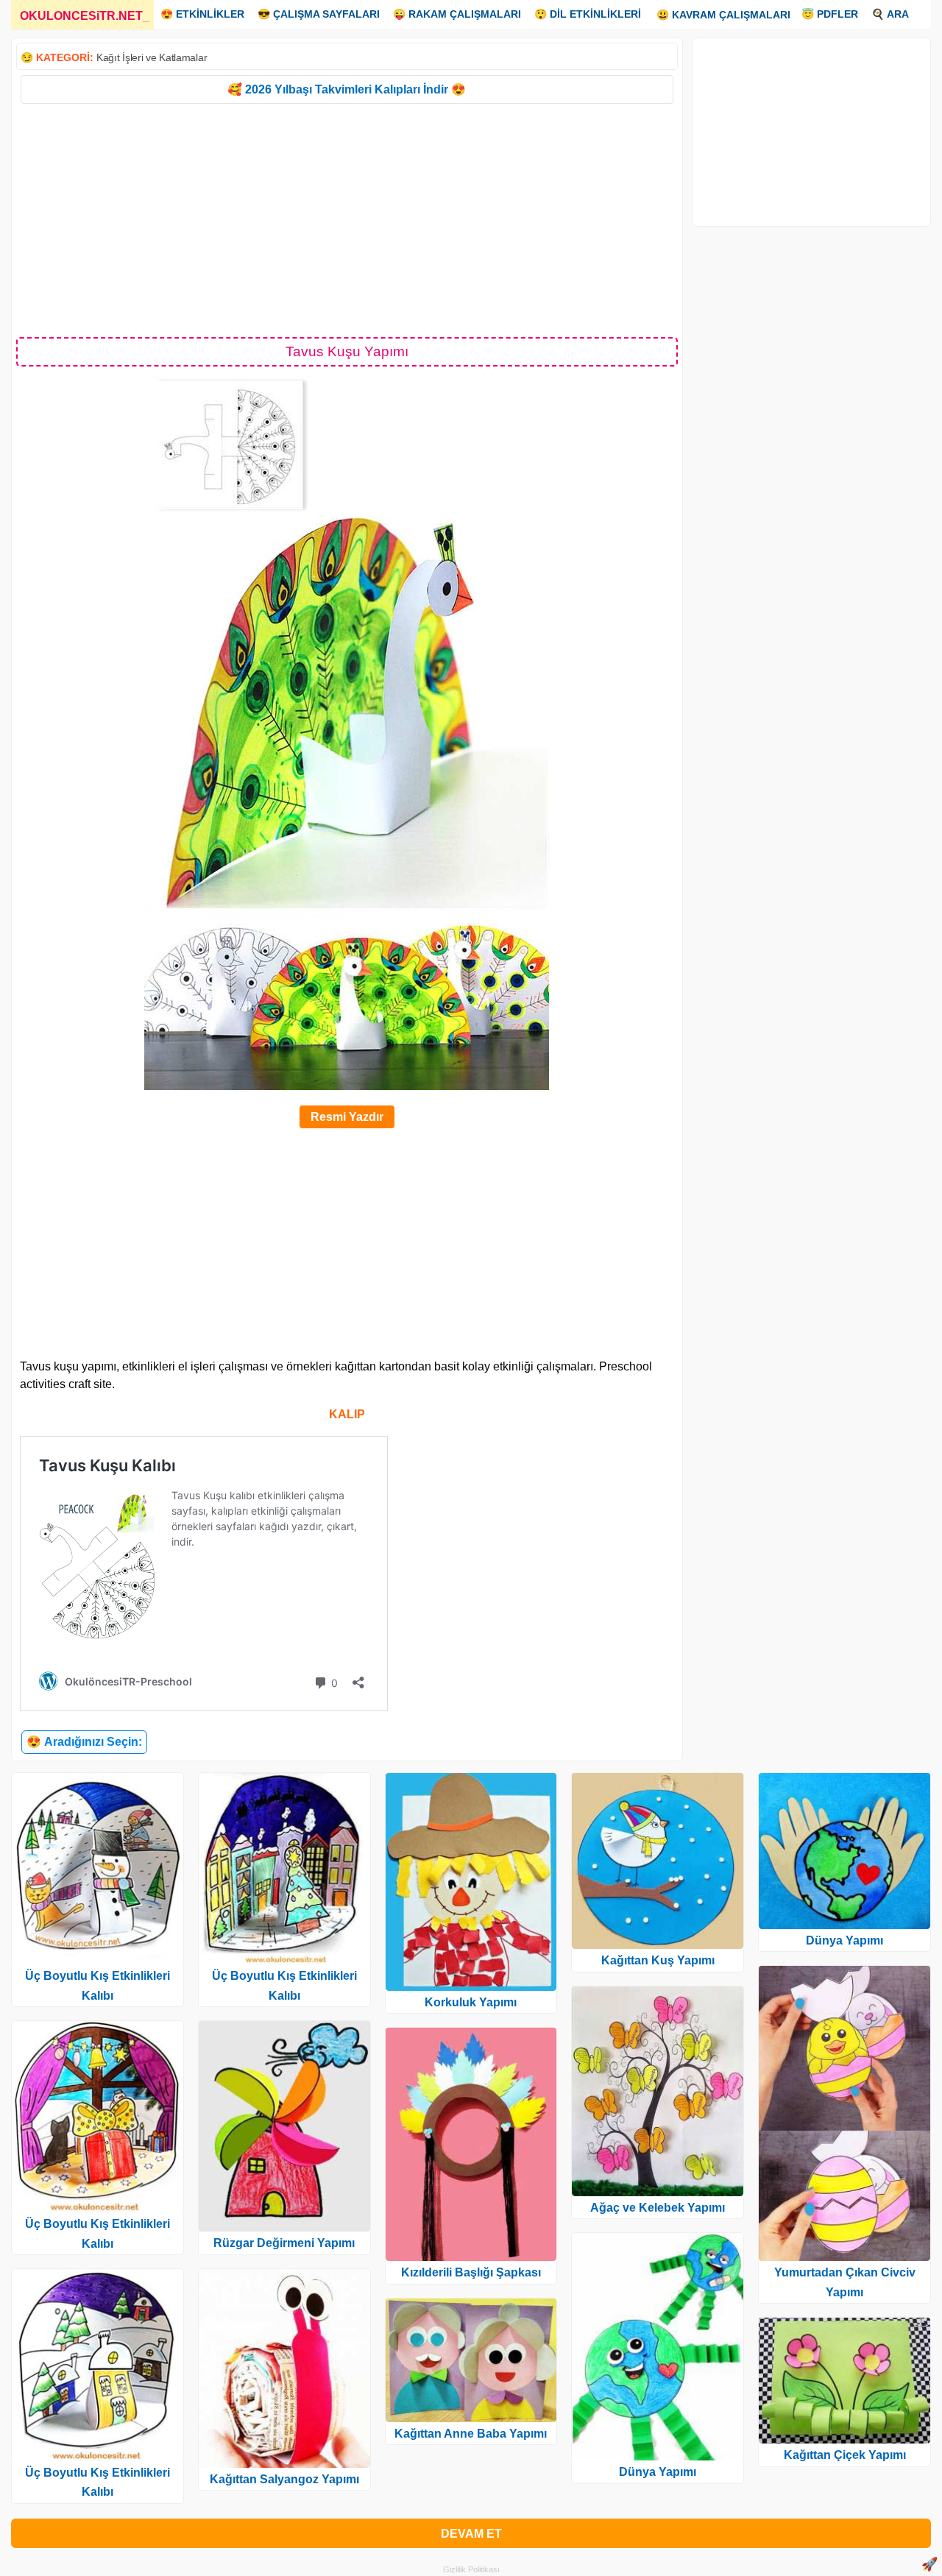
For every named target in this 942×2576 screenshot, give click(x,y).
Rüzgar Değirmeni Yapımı (284, 2243)
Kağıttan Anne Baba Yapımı (471, 2434)
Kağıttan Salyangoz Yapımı (284, 2479)
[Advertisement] (347, 219)
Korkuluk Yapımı (471, 2002)
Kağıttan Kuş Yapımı (658, 1960)
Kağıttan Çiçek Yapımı (845, 2455)
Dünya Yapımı (658, 2472)
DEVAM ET (471, 2534)
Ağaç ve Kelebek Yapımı (658, 2208)
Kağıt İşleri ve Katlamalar (152, 57)
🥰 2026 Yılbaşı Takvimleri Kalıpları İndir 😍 (347, 89)
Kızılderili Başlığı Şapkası (471, 2272)
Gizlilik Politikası (471, 2569)
